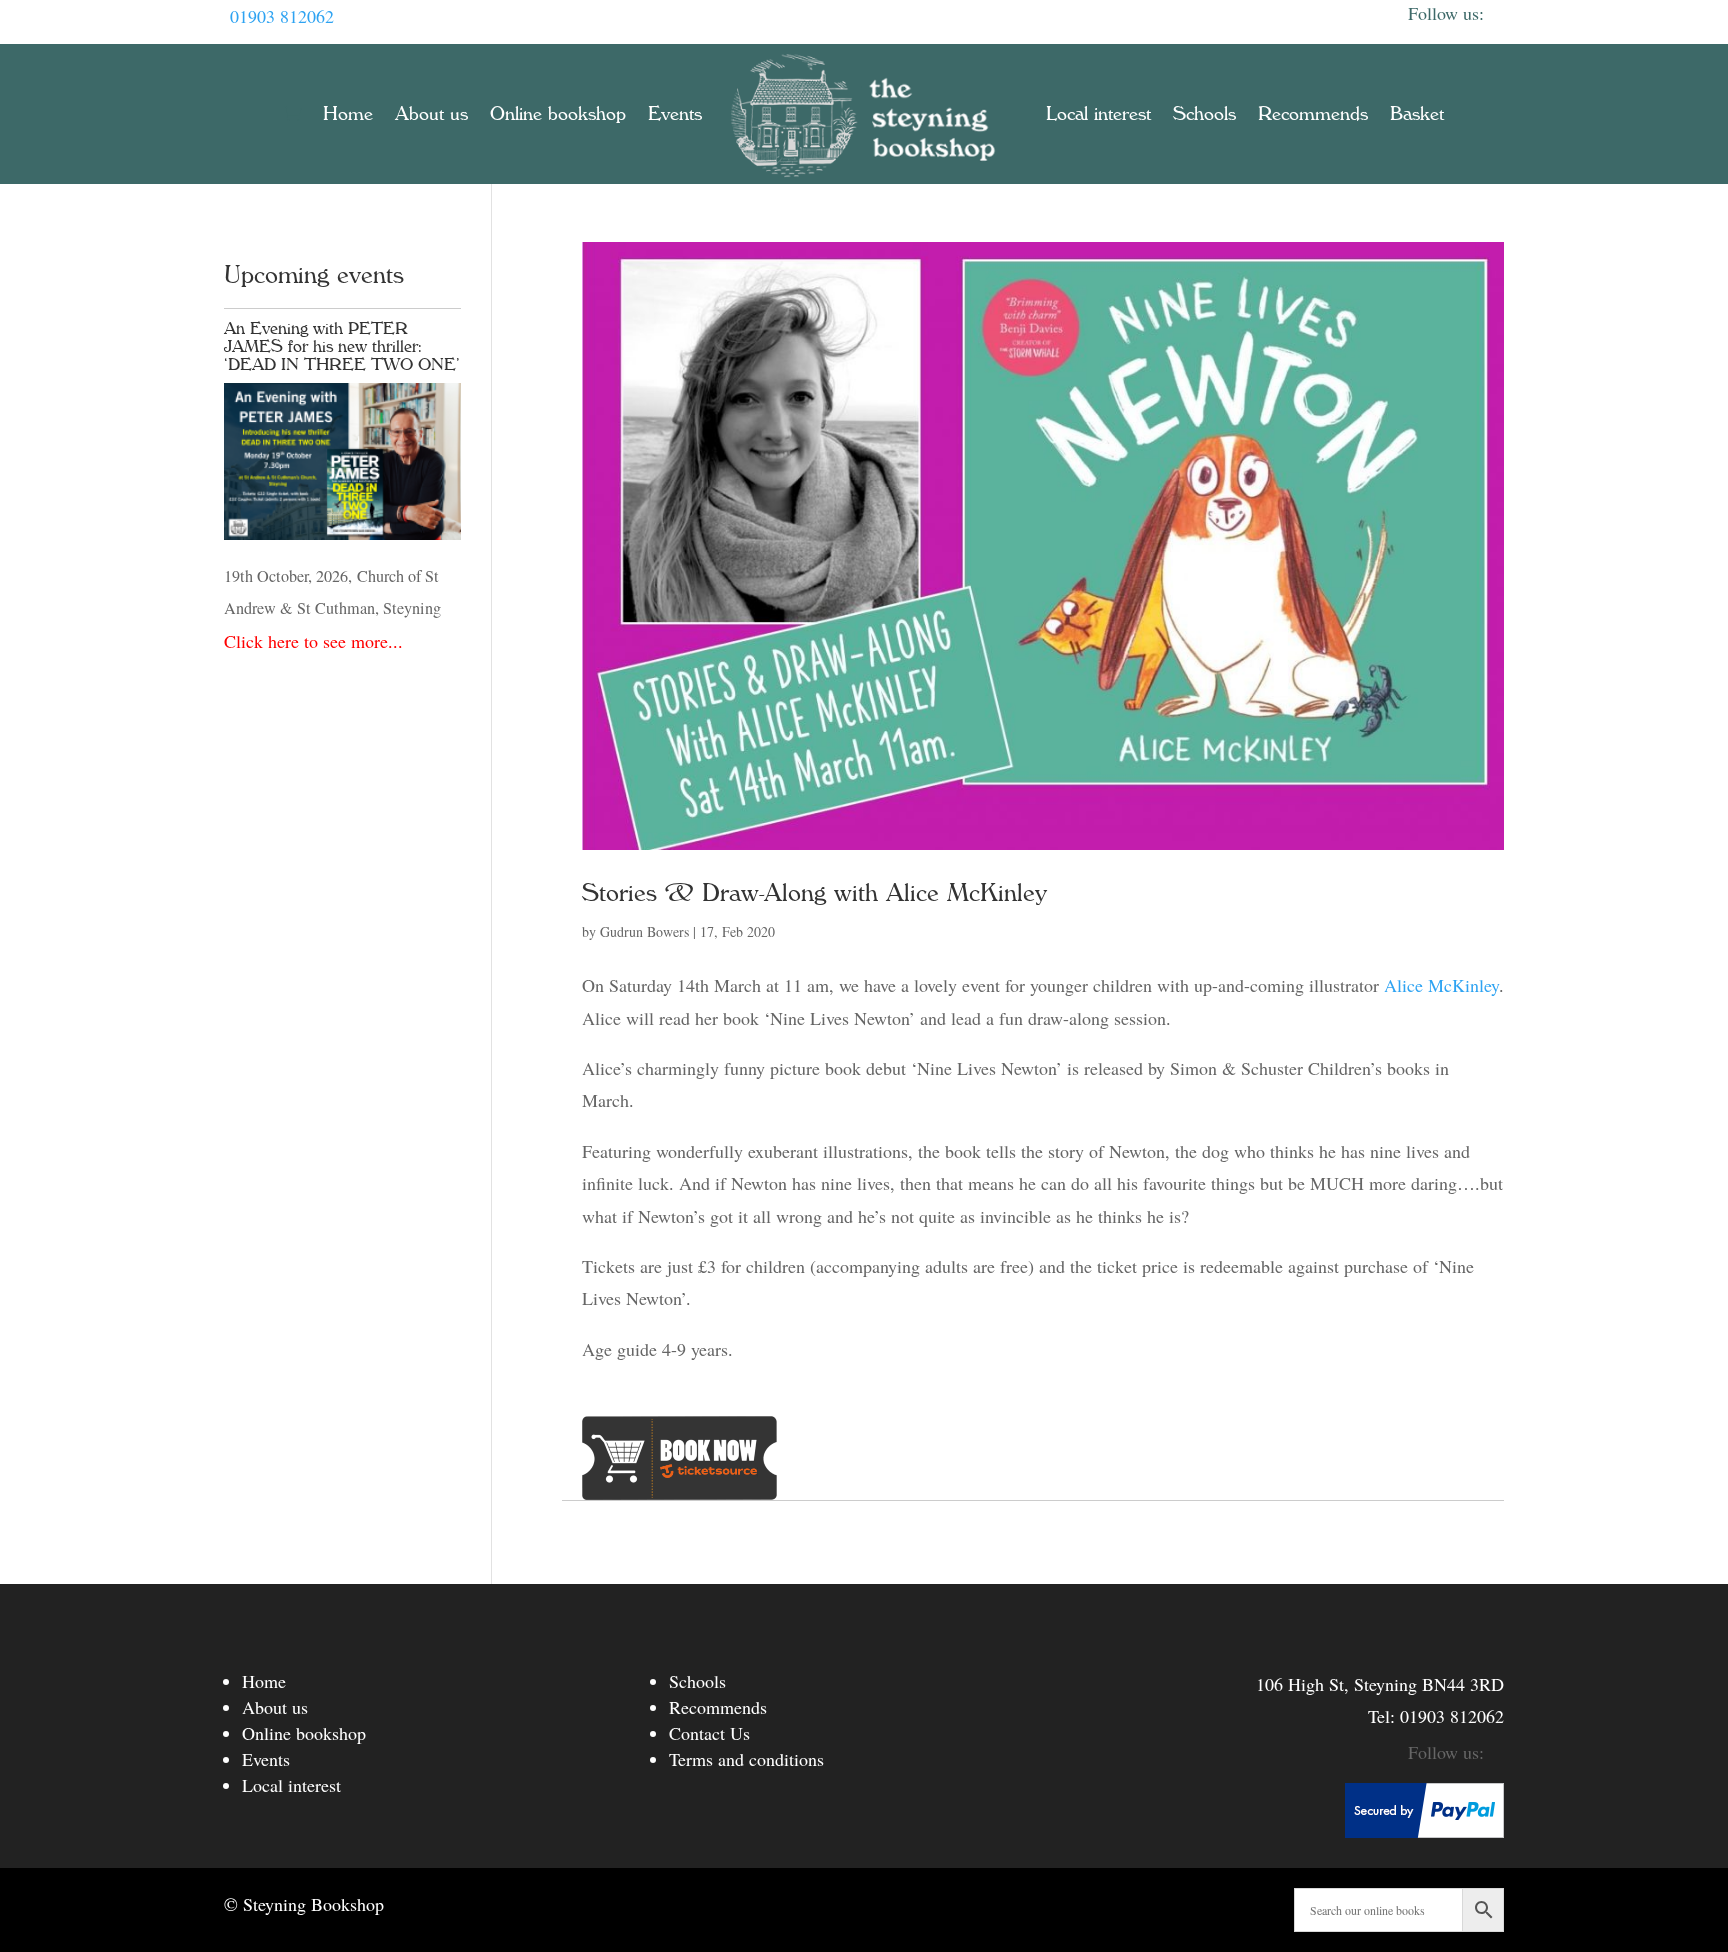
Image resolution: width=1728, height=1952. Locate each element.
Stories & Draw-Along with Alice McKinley (814, 893)
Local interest (1098, 114)
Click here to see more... (313, 641)
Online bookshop (558, 114)
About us (431, 114)
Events (675, 114)
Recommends (1313, 114)
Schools (1204, 114)
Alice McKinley (1441, 985)
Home (348, 114)
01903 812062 (282, 16)
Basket (1417, 114)
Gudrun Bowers (644, 931)
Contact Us (709, 1733)
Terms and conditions (746, 1759)
